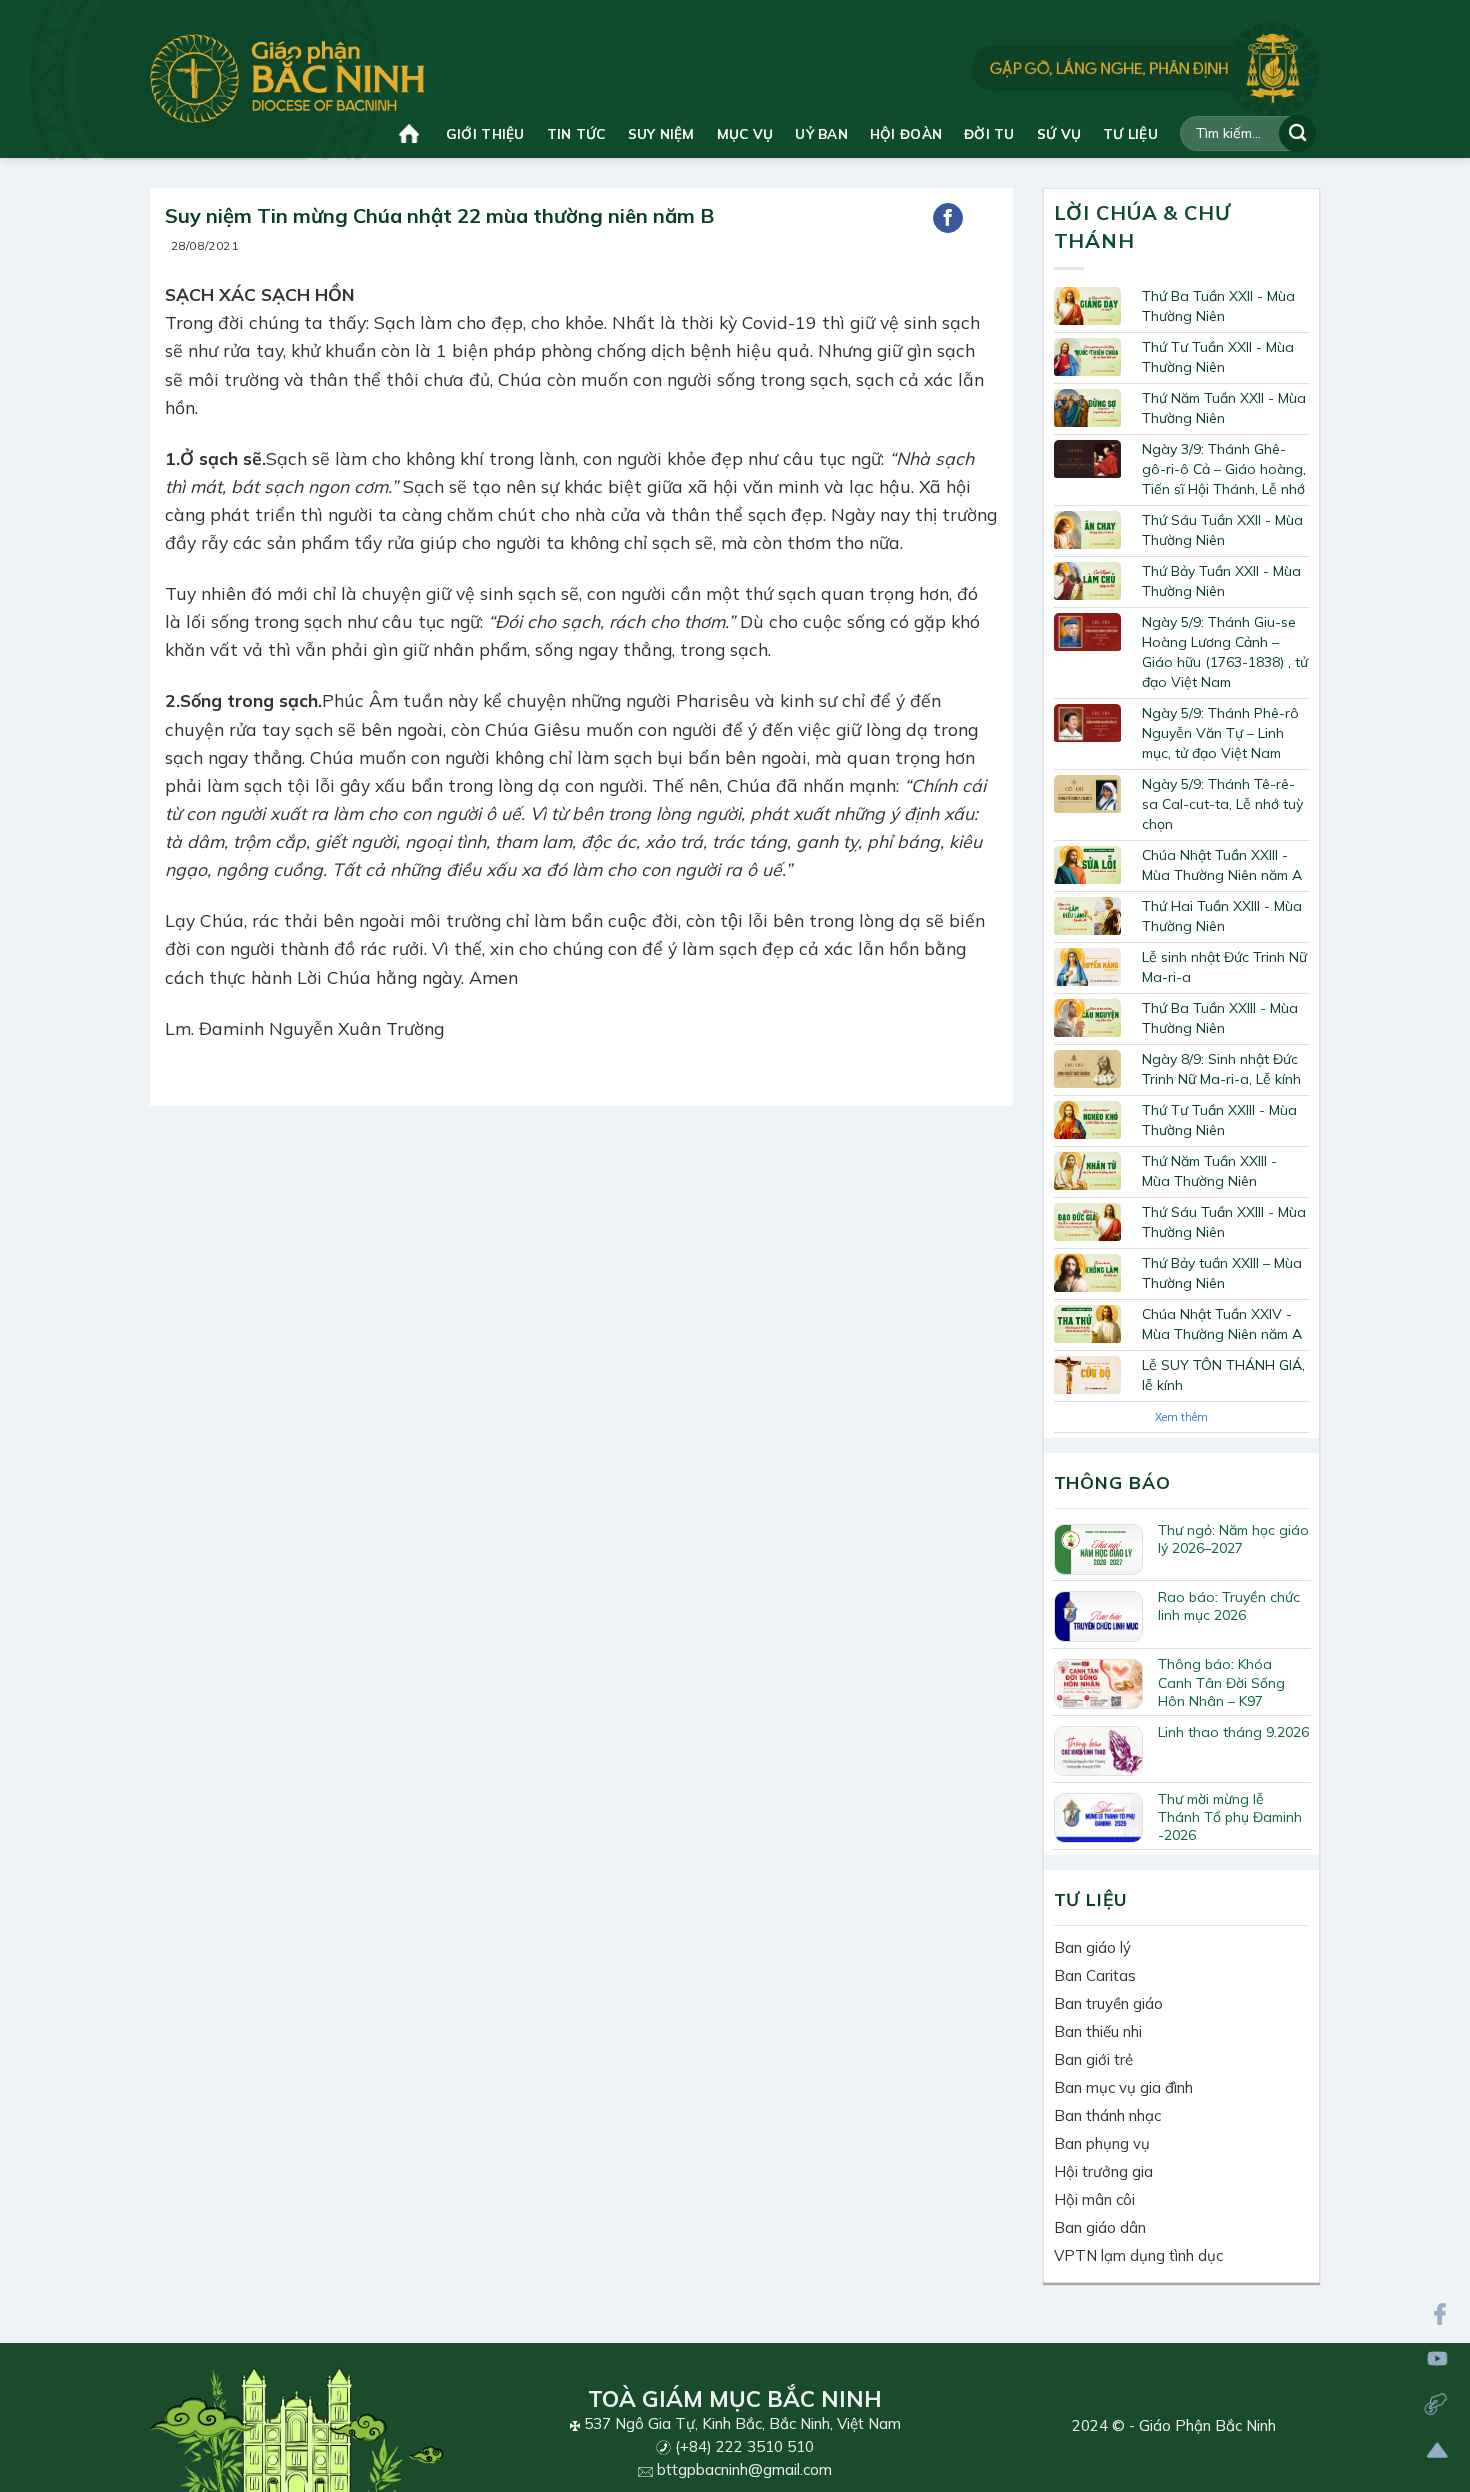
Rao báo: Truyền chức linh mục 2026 (1229, 1606)
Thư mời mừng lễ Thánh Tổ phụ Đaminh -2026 (1230, 1817)
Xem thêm (1181, 1417)
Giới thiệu (485, 133)
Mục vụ (745, 133)
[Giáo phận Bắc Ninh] (287, 78)
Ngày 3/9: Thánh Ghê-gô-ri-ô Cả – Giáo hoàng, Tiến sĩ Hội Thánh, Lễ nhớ (1224, 469)
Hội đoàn (906, 133)
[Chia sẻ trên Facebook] (948, 218)
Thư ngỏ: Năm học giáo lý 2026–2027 (1233, 1539)
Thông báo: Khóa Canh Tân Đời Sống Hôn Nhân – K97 (1221, 1682)
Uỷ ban (821, 133)
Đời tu (989, 133)
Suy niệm (661, 133)
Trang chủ (411, 133)
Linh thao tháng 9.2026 (1233, 1732)
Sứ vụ (1059, 133)
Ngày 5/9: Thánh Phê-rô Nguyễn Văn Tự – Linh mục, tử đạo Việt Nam (1220, 733)
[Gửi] (1297, 133)
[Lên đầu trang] (1437, 2450)
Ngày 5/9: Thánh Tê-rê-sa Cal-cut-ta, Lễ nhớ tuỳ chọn (1222, 804)
